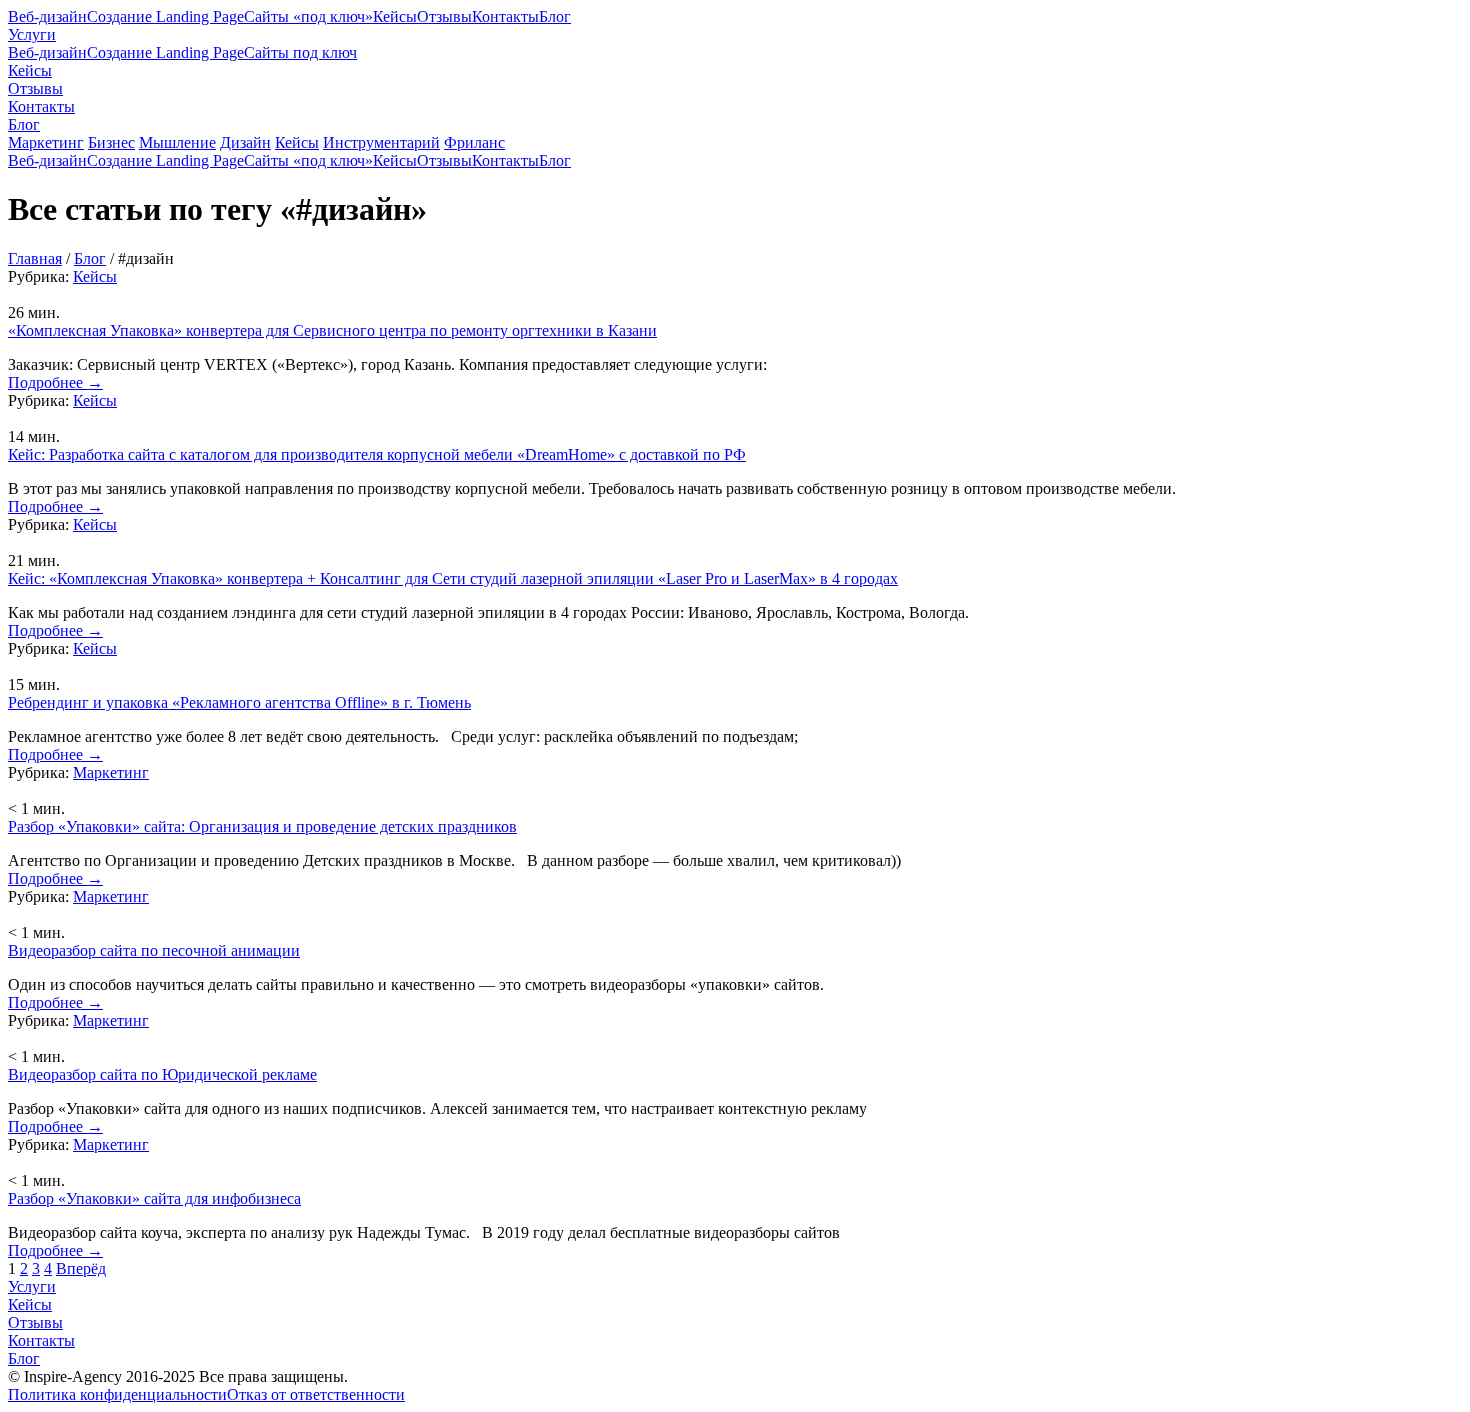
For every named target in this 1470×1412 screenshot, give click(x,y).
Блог (555, 16)
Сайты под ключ (300, 52)
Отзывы (444, 16)
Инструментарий (381, 142)
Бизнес (111, 142)
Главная (35, 258)
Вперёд (81, 1268)
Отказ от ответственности (316, 1394)
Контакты (505, 16)
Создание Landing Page (165, 16)
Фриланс (474, 142)
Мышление (177, 142)
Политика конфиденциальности (117, 1394)
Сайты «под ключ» (308, 16)
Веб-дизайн (47, 16)
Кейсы (395, 16)
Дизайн (245, 142)
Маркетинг (46, 142)
